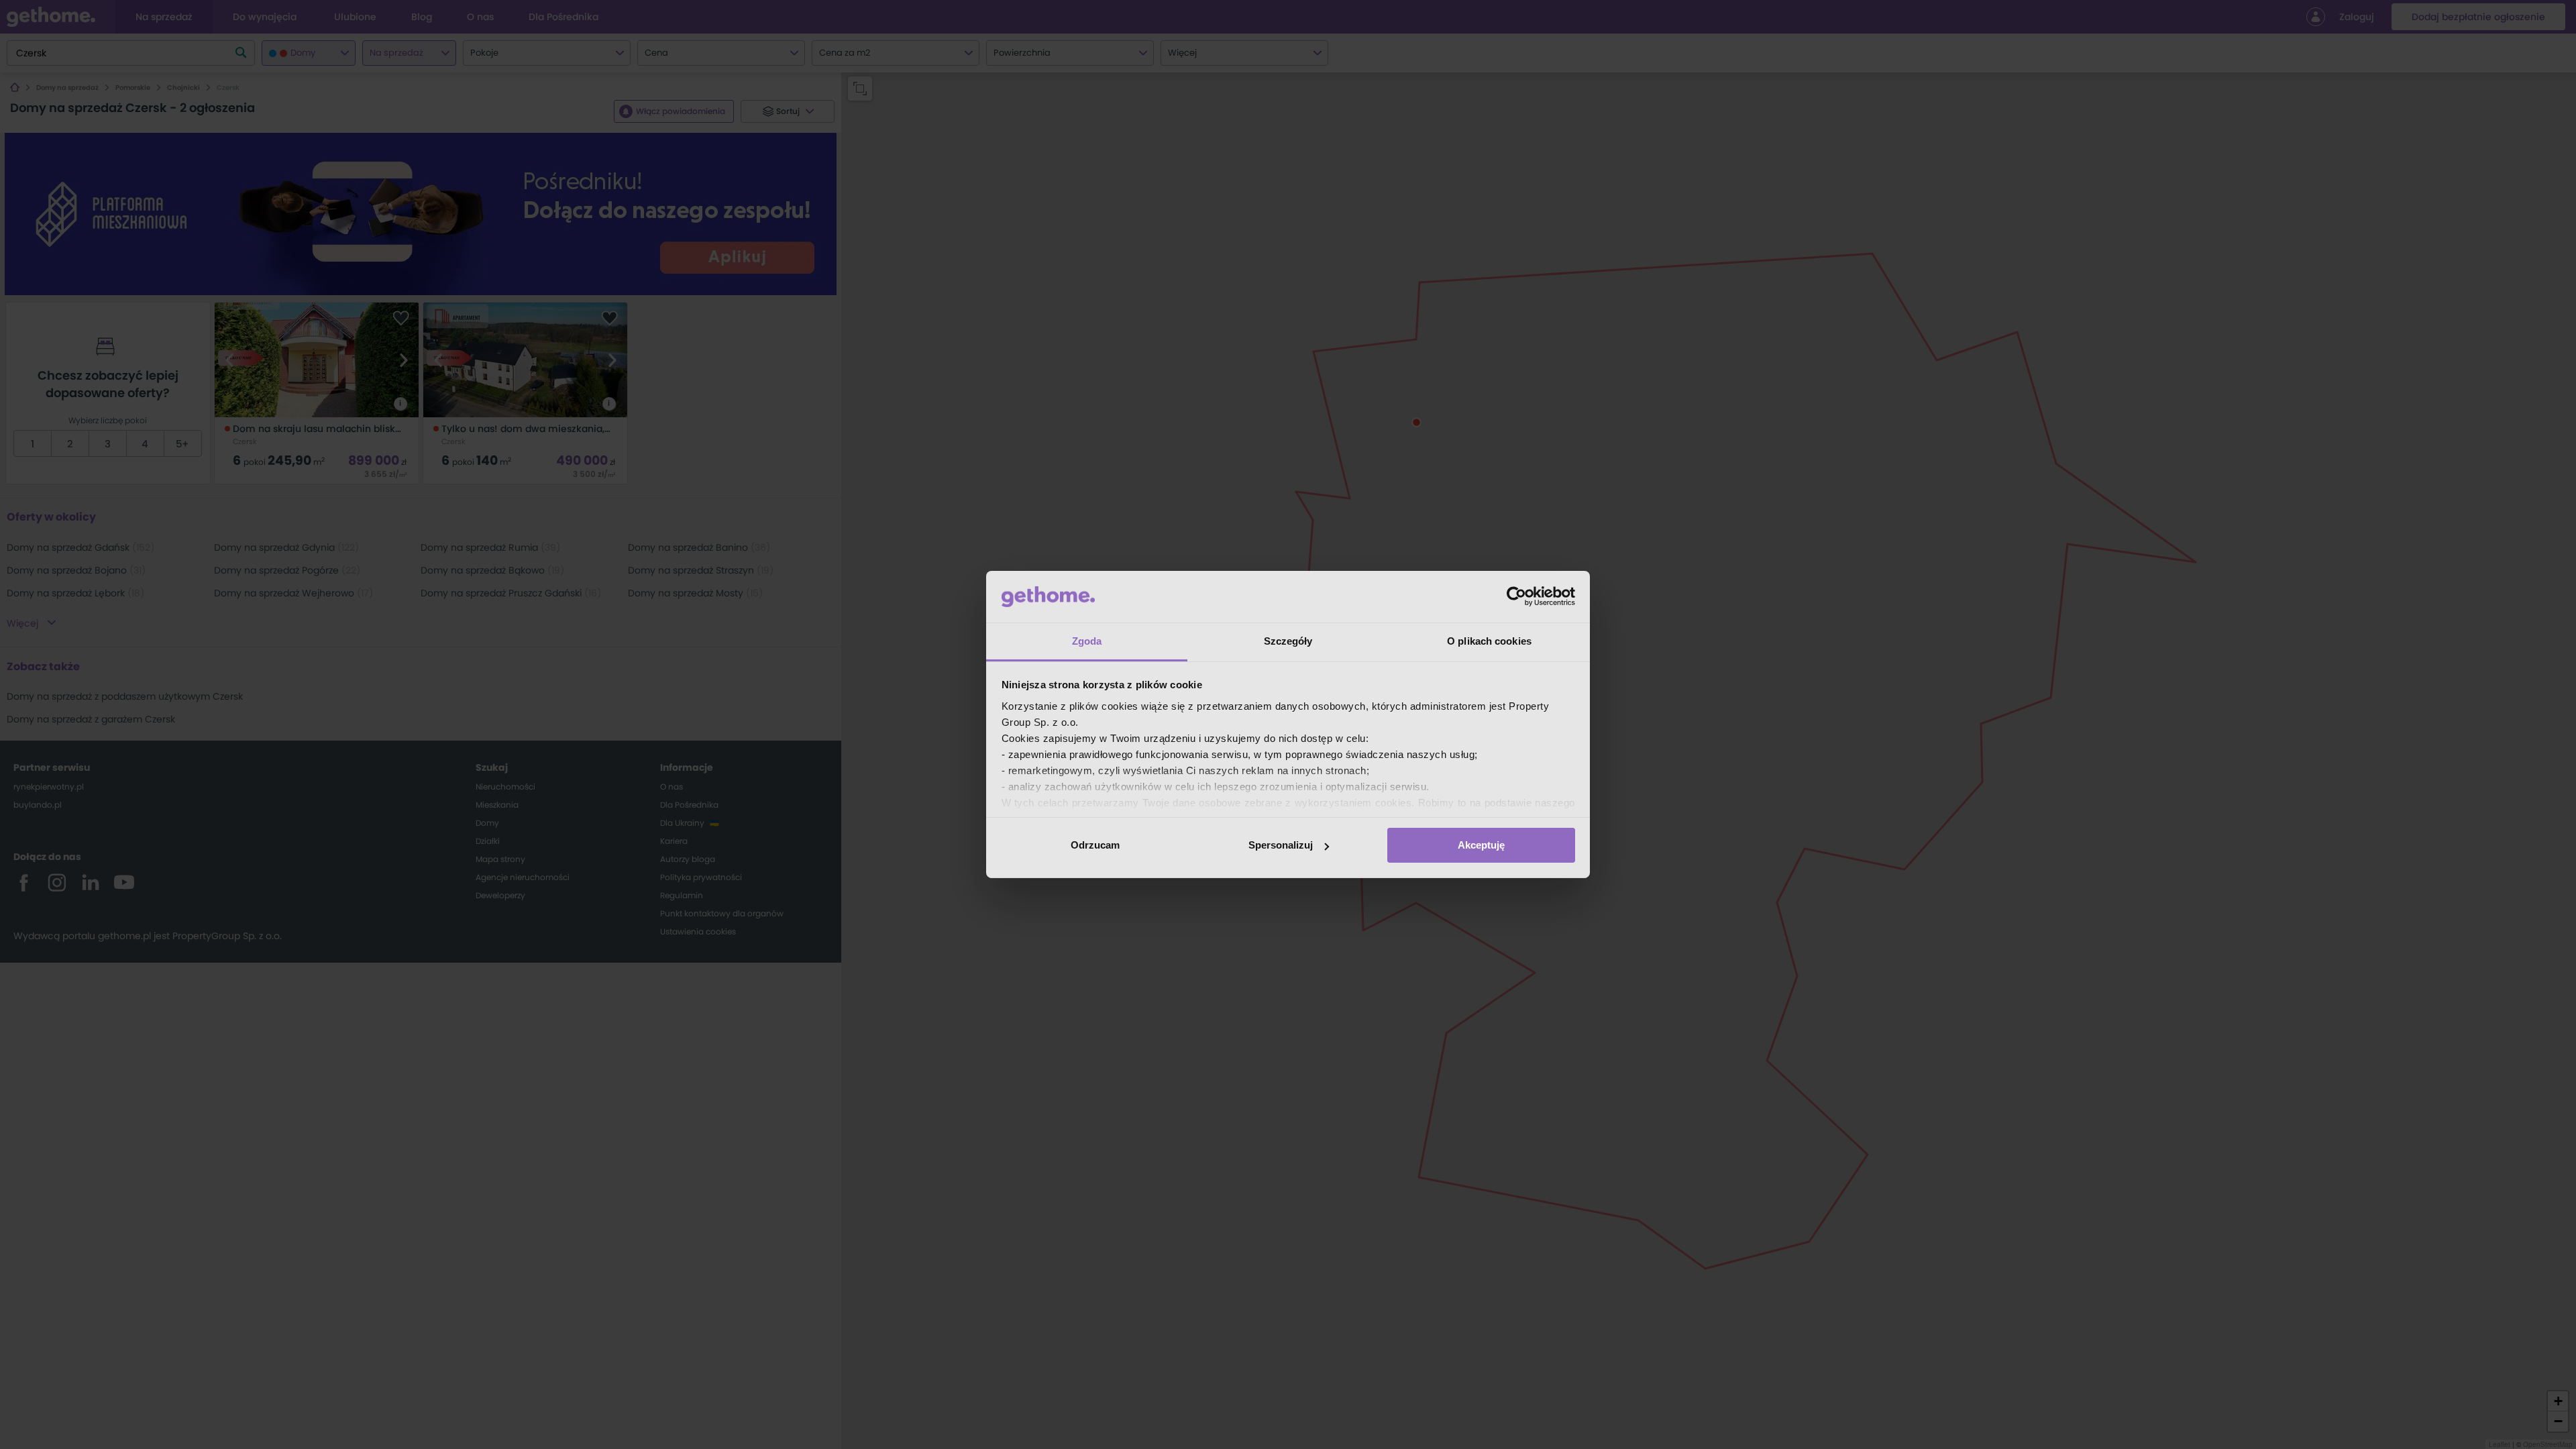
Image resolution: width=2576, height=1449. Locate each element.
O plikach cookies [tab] (1489, 641)
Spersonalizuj (1281, 845)
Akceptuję (1481, 845)
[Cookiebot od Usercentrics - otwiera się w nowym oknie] (1516, 596)
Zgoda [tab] (1087, 641)
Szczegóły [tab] (1288, 641)
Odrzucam (1095, 845)
